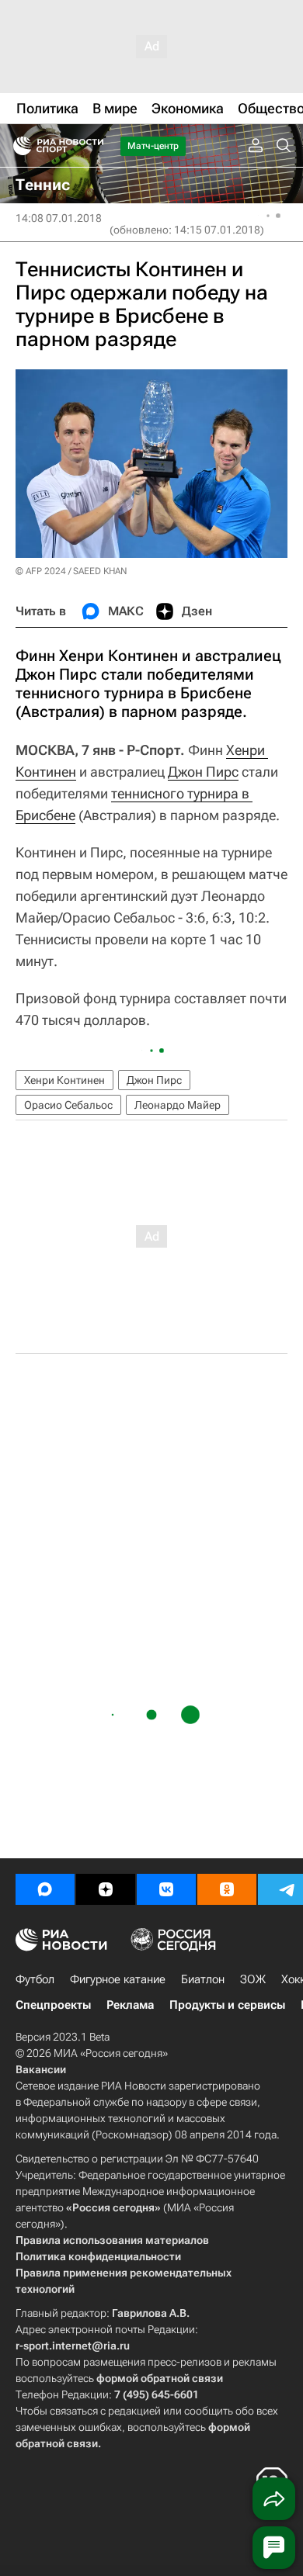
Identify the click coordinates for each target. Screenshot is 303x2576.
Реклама (130, 2005)
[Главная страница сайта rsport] (93, 146)
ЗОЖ (253, 1979)
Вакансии (41, 2069)
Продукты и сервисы (227, 2005)
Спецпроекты (53, 2005)
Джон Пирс (203, 772)
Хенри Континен (64, 1080)
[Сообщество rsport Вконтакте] (166, 1889)
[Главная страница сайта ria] (17, 146)
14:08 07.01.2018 (59, 218)
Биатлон (203, 1979)
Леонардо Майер (178, 1105)
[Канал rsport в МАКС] (45, 1889)
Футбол (35, 1979)
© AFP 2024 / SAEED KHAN (71, 571)
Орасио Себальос (68, 1105)
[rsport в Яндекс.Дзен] (106, 1889)
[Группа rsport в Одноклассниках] (227, 1889)
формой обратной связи (160, 2378)
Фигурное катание (118, 1979)
